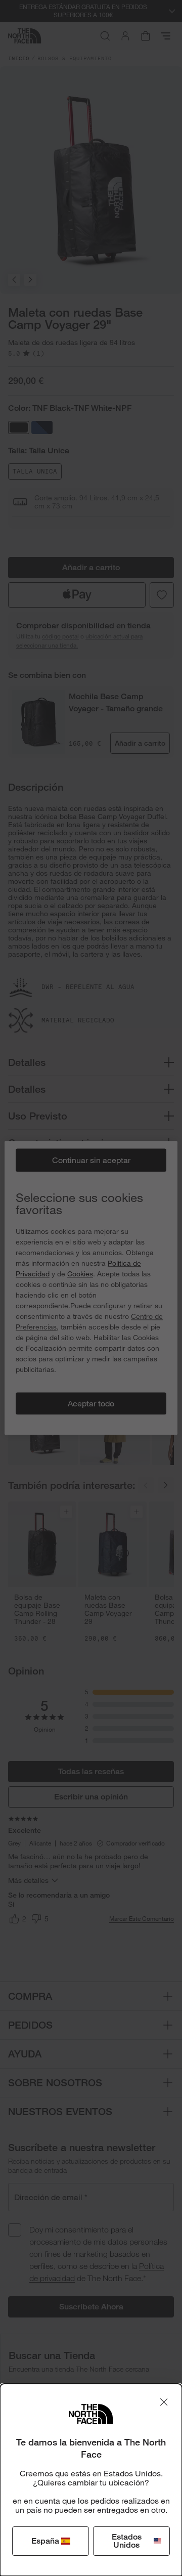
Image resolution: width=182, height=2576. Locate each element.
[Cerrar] (164, 2402)
